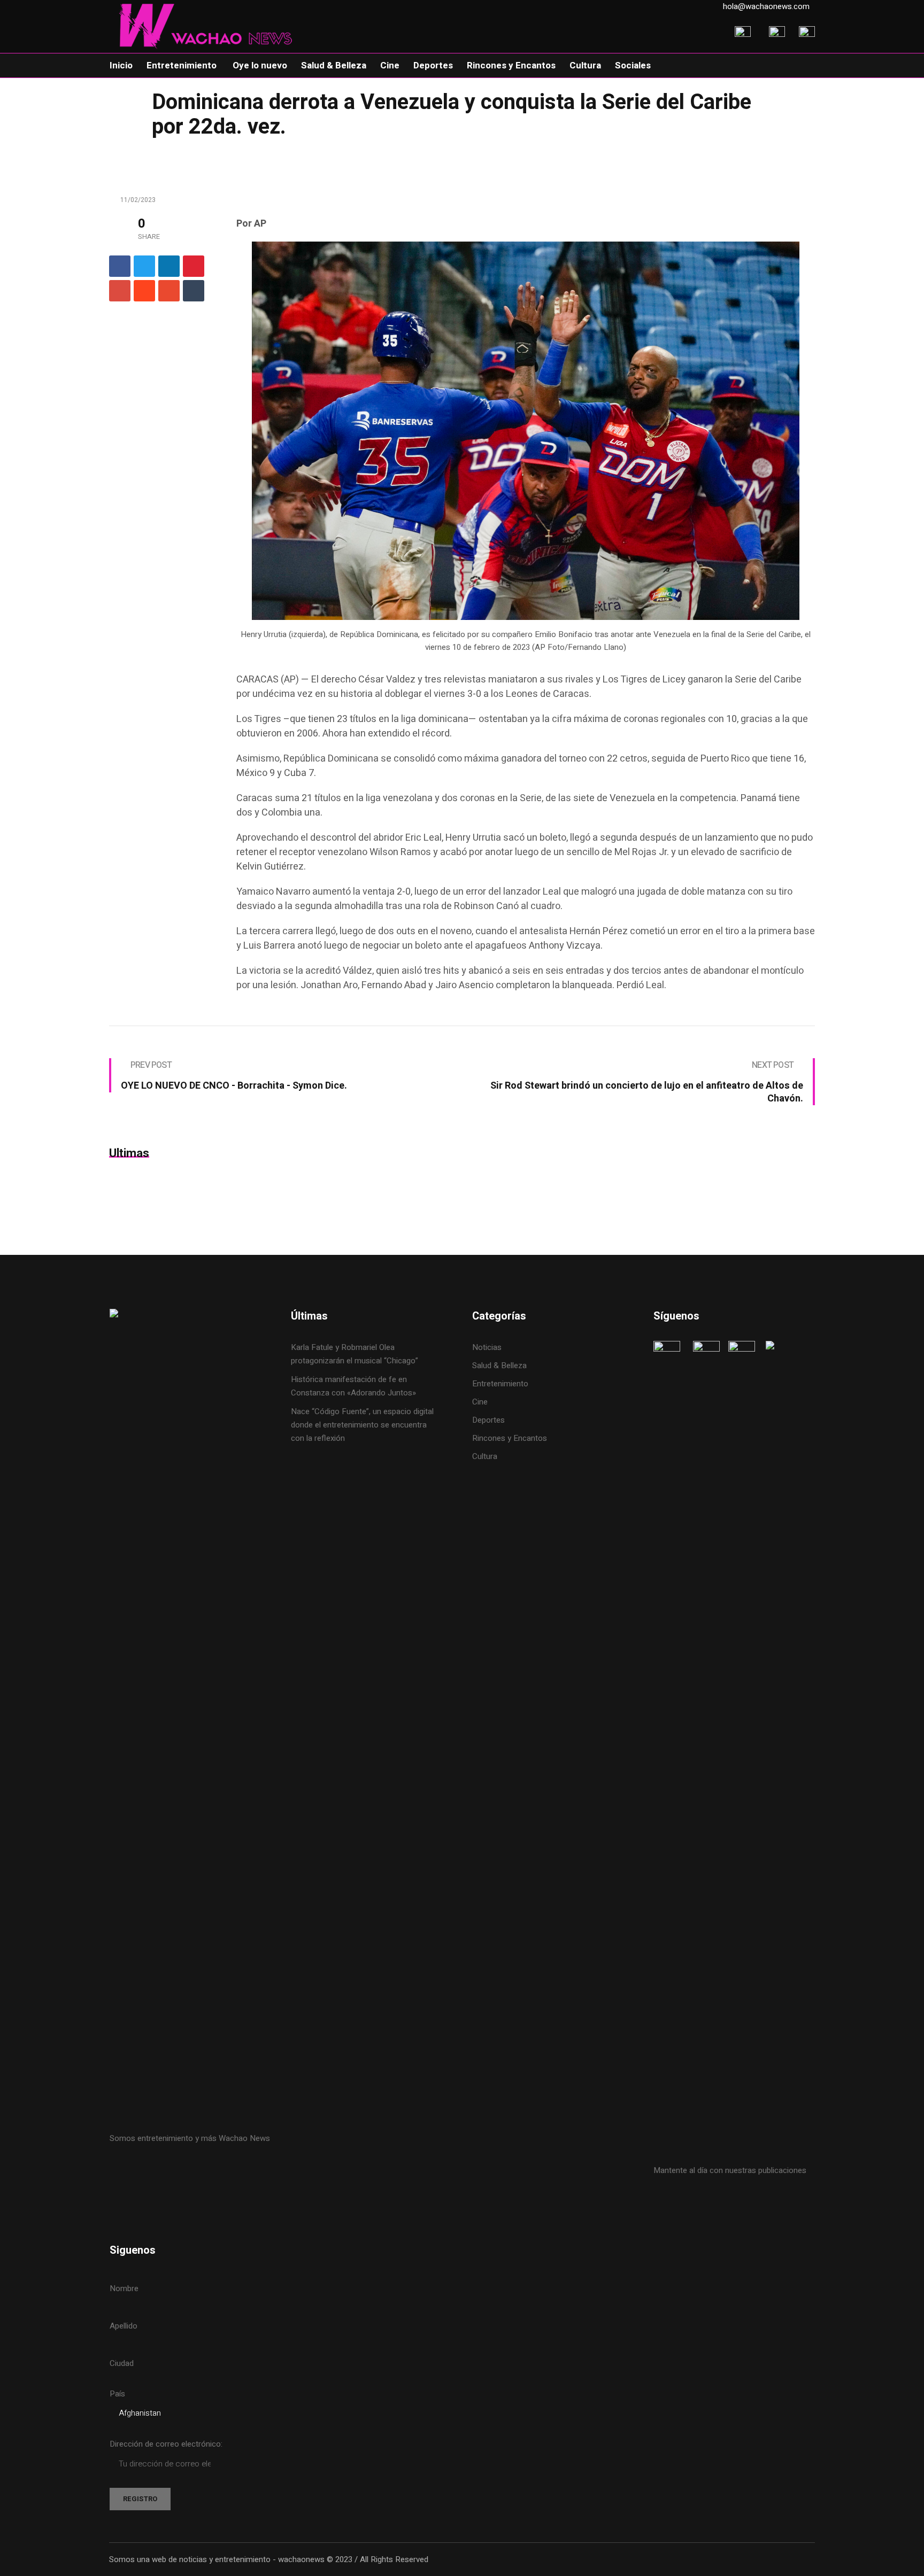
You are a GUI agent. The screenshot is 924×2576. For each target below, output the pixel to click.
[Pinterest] (194, 266)
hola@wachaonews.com (766, 6)
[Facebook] (120, 266)
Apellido (124, 2326)
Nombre (124, 2288)
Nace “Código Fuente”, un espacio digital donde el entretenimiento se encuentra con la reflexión (362, 1425)
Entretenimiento (500, 1384)
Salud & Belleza (499, 1365)
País (117, 2394)
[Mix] (169, 291)
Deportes (488, 1420)
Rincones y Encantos (510, 1438)
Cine (481, 1402)
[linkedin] (169, 266)
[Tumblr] (194, 291)
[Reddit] (144, 291)
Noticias (487, 1347)
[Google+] (120, 291)
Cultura (485, 1456)
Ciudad (122, 2363)
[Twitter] (144, 266)
